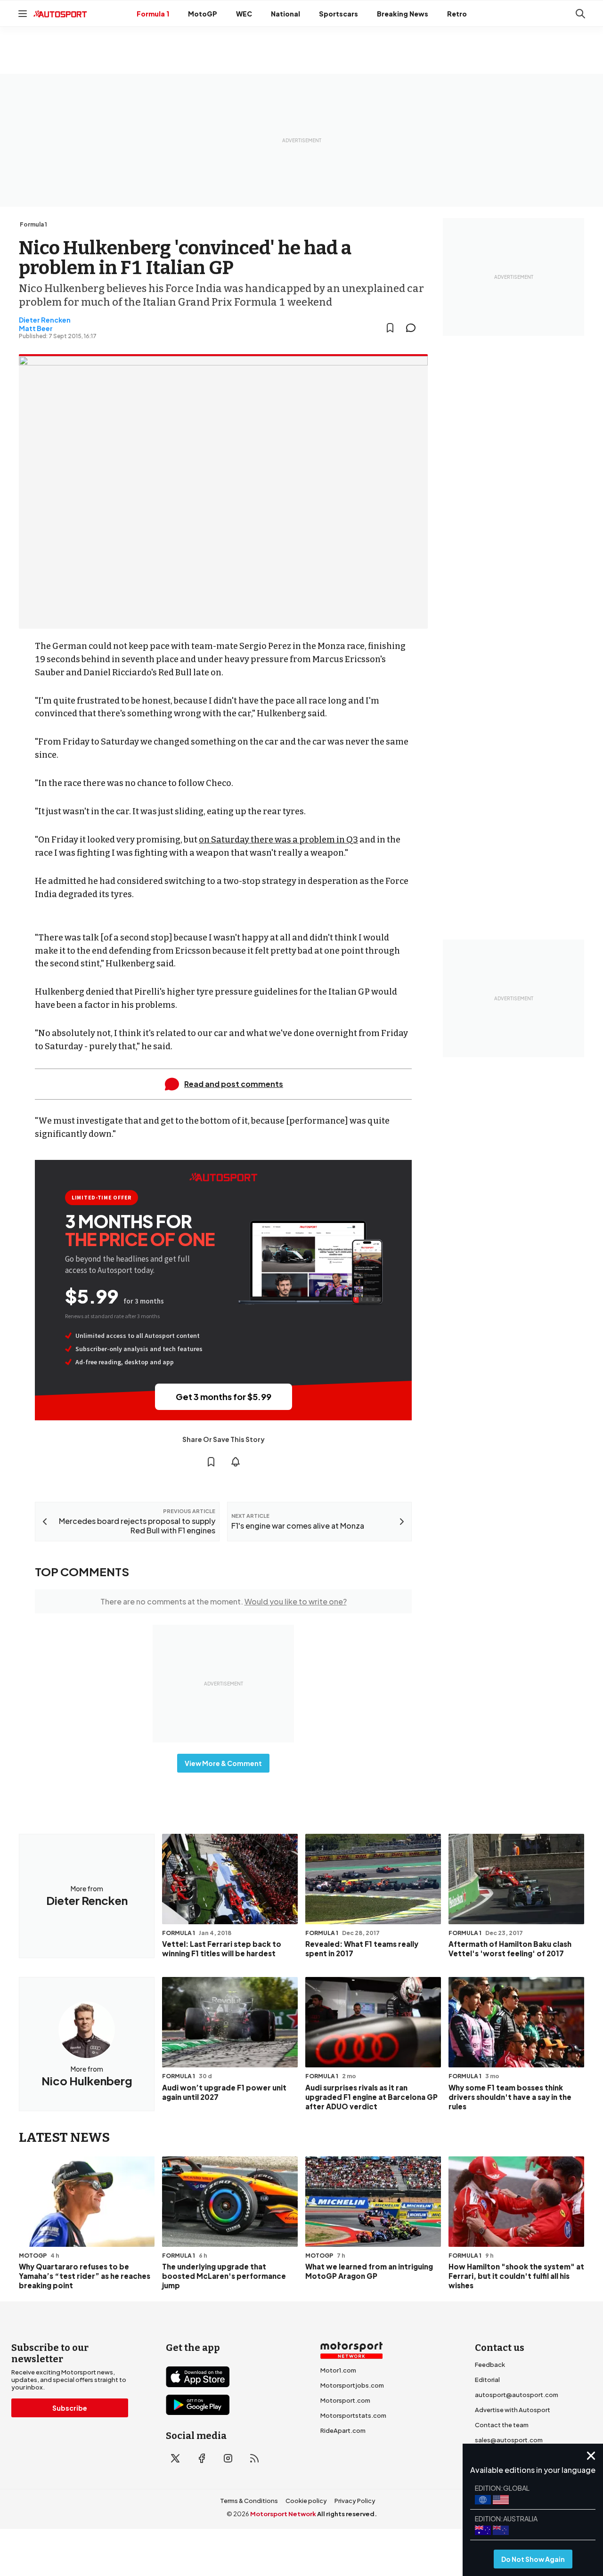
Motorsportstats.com (353, 2415)
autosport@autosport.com (517, 2395)
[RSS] (254, 2458)
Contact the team (502, 2425)
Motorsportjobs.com (352, 2385)
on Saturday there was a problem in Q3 (278, 840)
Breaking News (403, 14)
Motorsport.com (345, 2400)
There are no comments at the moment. (224, 1601)
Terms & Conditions (249, 2501)
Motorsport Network (283, 2514)
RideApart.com (343, 2430)
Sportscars (338, 14)
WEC (244, 14)
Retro (457, 14)
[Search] (580, 14)
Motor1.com (338, 2370)
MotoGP (203, 14)
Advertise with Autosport (513, 2410)
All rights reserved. (347, 2514)
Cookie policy (306, 2501)
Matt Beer (36, 328)
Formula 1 (153, 14)
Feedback (490, 2365)
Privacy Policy (355, 2501)
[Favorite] (390, 328)
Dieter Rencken (45, 320)
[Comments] (414, 328)
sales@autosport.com (509, 2440)
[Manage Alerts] (236, 1462)
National (285, 14)
